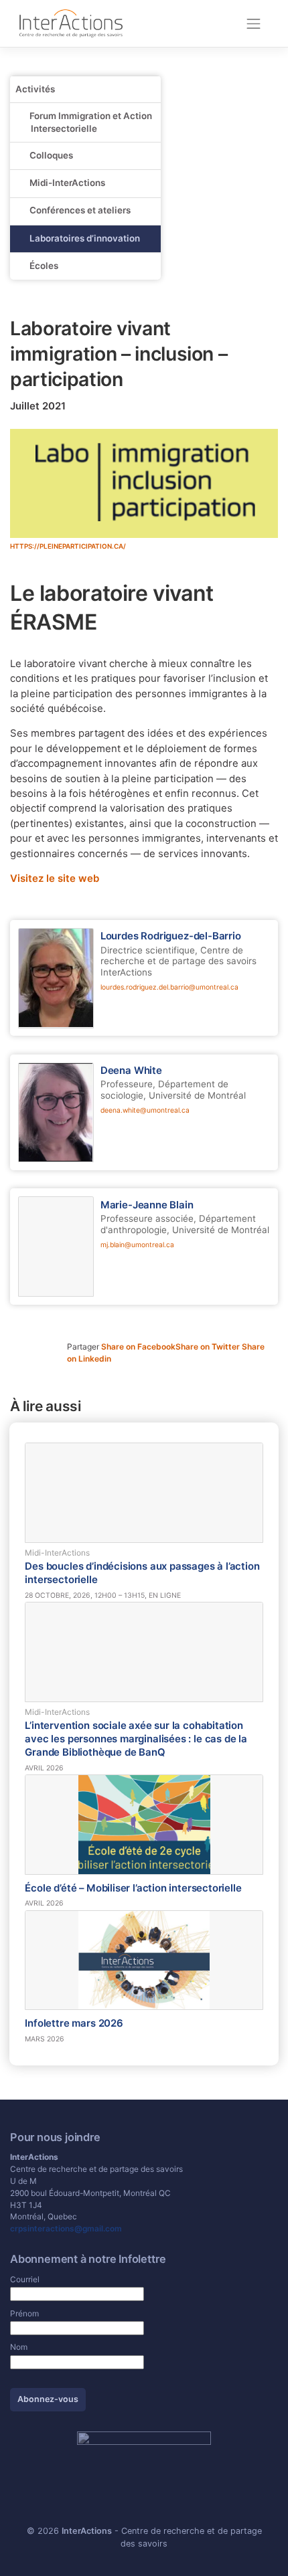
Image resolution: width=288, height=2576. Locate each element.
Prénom (24, 2313)
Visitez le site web (55, 879)
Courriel (25, 2279)
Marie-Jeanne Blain (147, 1205)
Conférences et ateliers (80, 210)
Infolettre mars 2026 (74, 2023)
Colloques (51, 155)
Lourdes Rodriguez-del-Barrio (171, 936)
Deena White (131, 1071)
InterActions (87, 2531)
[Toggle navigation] (254, 23)
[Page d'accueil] (71, 23)
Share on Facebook (138, 1347)
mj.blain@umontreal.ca (137, 1245)
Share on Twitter (209, 1347)
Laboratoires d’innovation (85, 238)
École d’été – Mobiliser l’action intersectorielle (133, 1888)
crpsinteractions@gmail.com (66, 2228)
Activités (35, 89)
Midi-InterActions (67, 183)
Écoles (44, 266)
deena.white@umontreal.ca (145, 1110)
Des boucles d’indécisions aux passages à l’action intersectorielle (142, 1573)
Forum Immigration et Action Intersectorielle (91, 122)
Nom (19, 2347)
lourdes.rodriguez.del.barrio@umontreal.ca (169, 987)
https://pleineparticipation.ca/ (68, 546)
